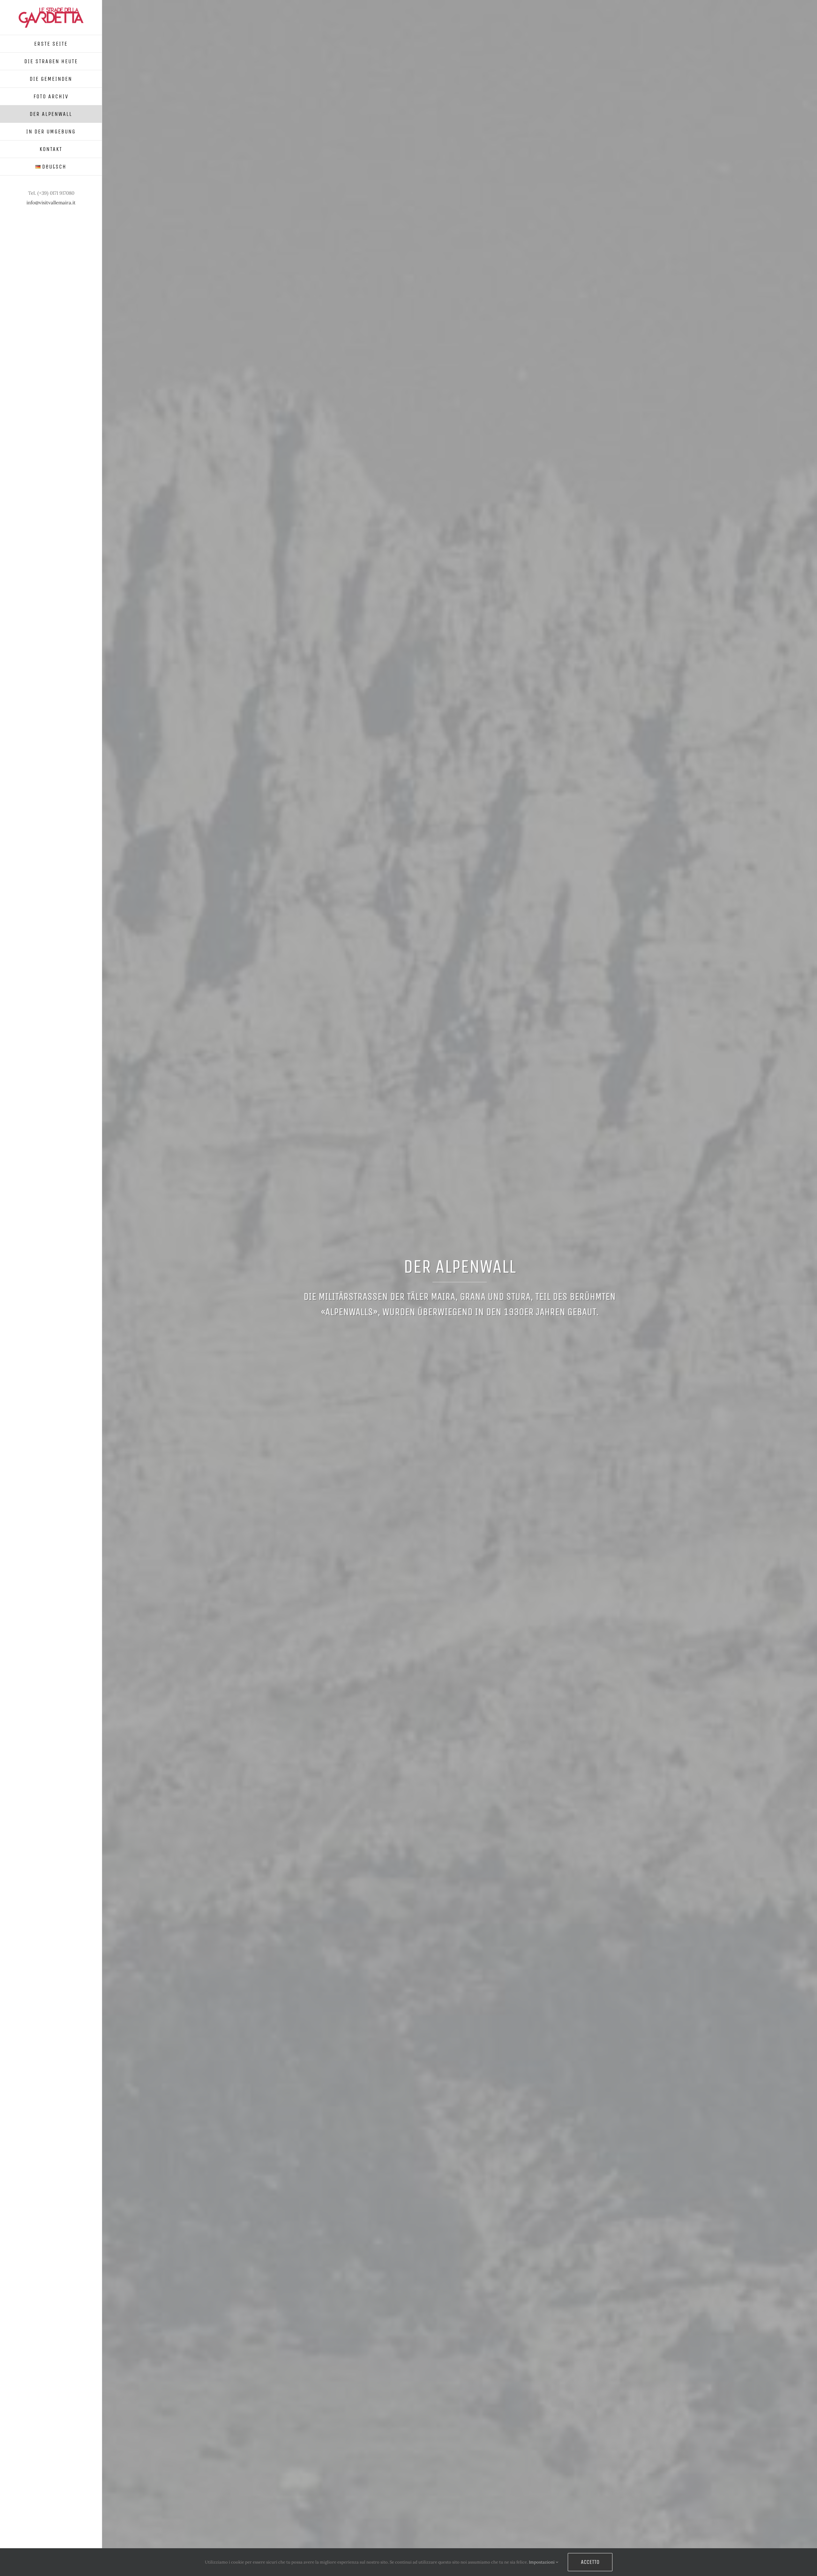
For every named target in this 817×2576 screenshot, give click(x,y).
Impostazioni (542, 2562)
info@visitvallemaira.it (51, 203)
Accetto (590, 2562)
